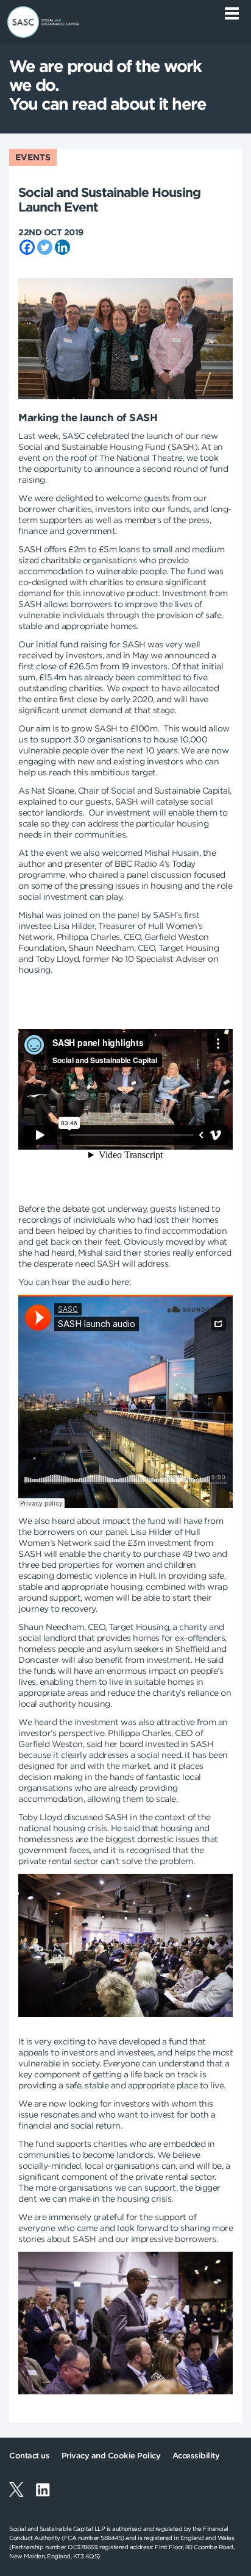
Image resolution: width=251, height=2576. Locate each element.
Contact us (29, 2456)
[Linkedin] (62, 247)
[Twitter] (45, 247)
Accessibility (196, 2456)
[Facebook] (27, 247)
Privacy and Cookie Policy (111, 2456)
